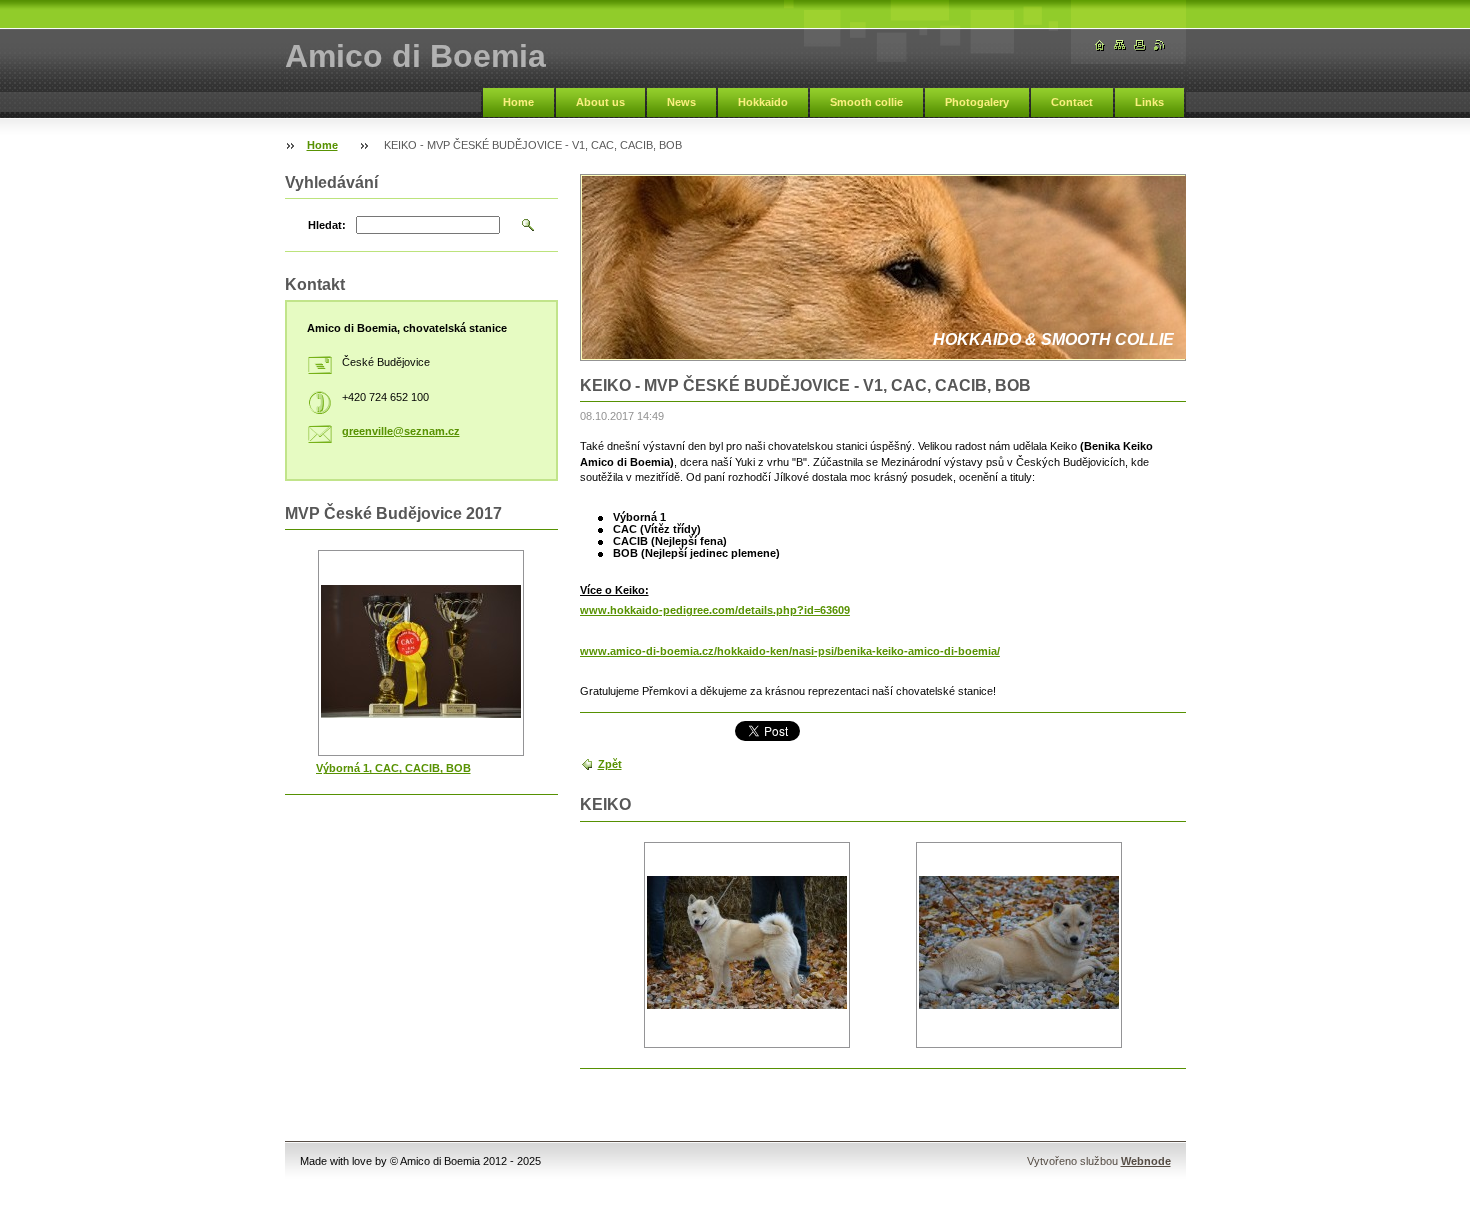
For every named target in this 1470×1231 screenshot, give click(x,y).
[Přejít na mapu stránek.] (1120, 45)
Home (518, 102)
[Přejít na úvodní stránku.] (1100, 45)
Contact (1072, 102)
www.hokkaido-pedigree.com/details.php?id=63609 (715, 610)
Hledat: (327, 225)
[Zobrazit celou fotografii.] (747, 944)
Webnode (1146, 1161)
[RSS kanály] (1160, 45)
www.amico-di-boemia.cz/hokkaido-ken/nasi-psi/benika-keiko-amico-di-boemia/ (790, 651)
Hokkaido (763, 102)
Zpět (610, 764)
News (681, 102)
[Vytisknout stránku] (1140, 45)
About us (600, 102)
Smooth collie (866, 102)
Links (1149, 102)
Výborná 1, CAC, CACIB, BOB (393, 768)
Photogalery (977, 102)
